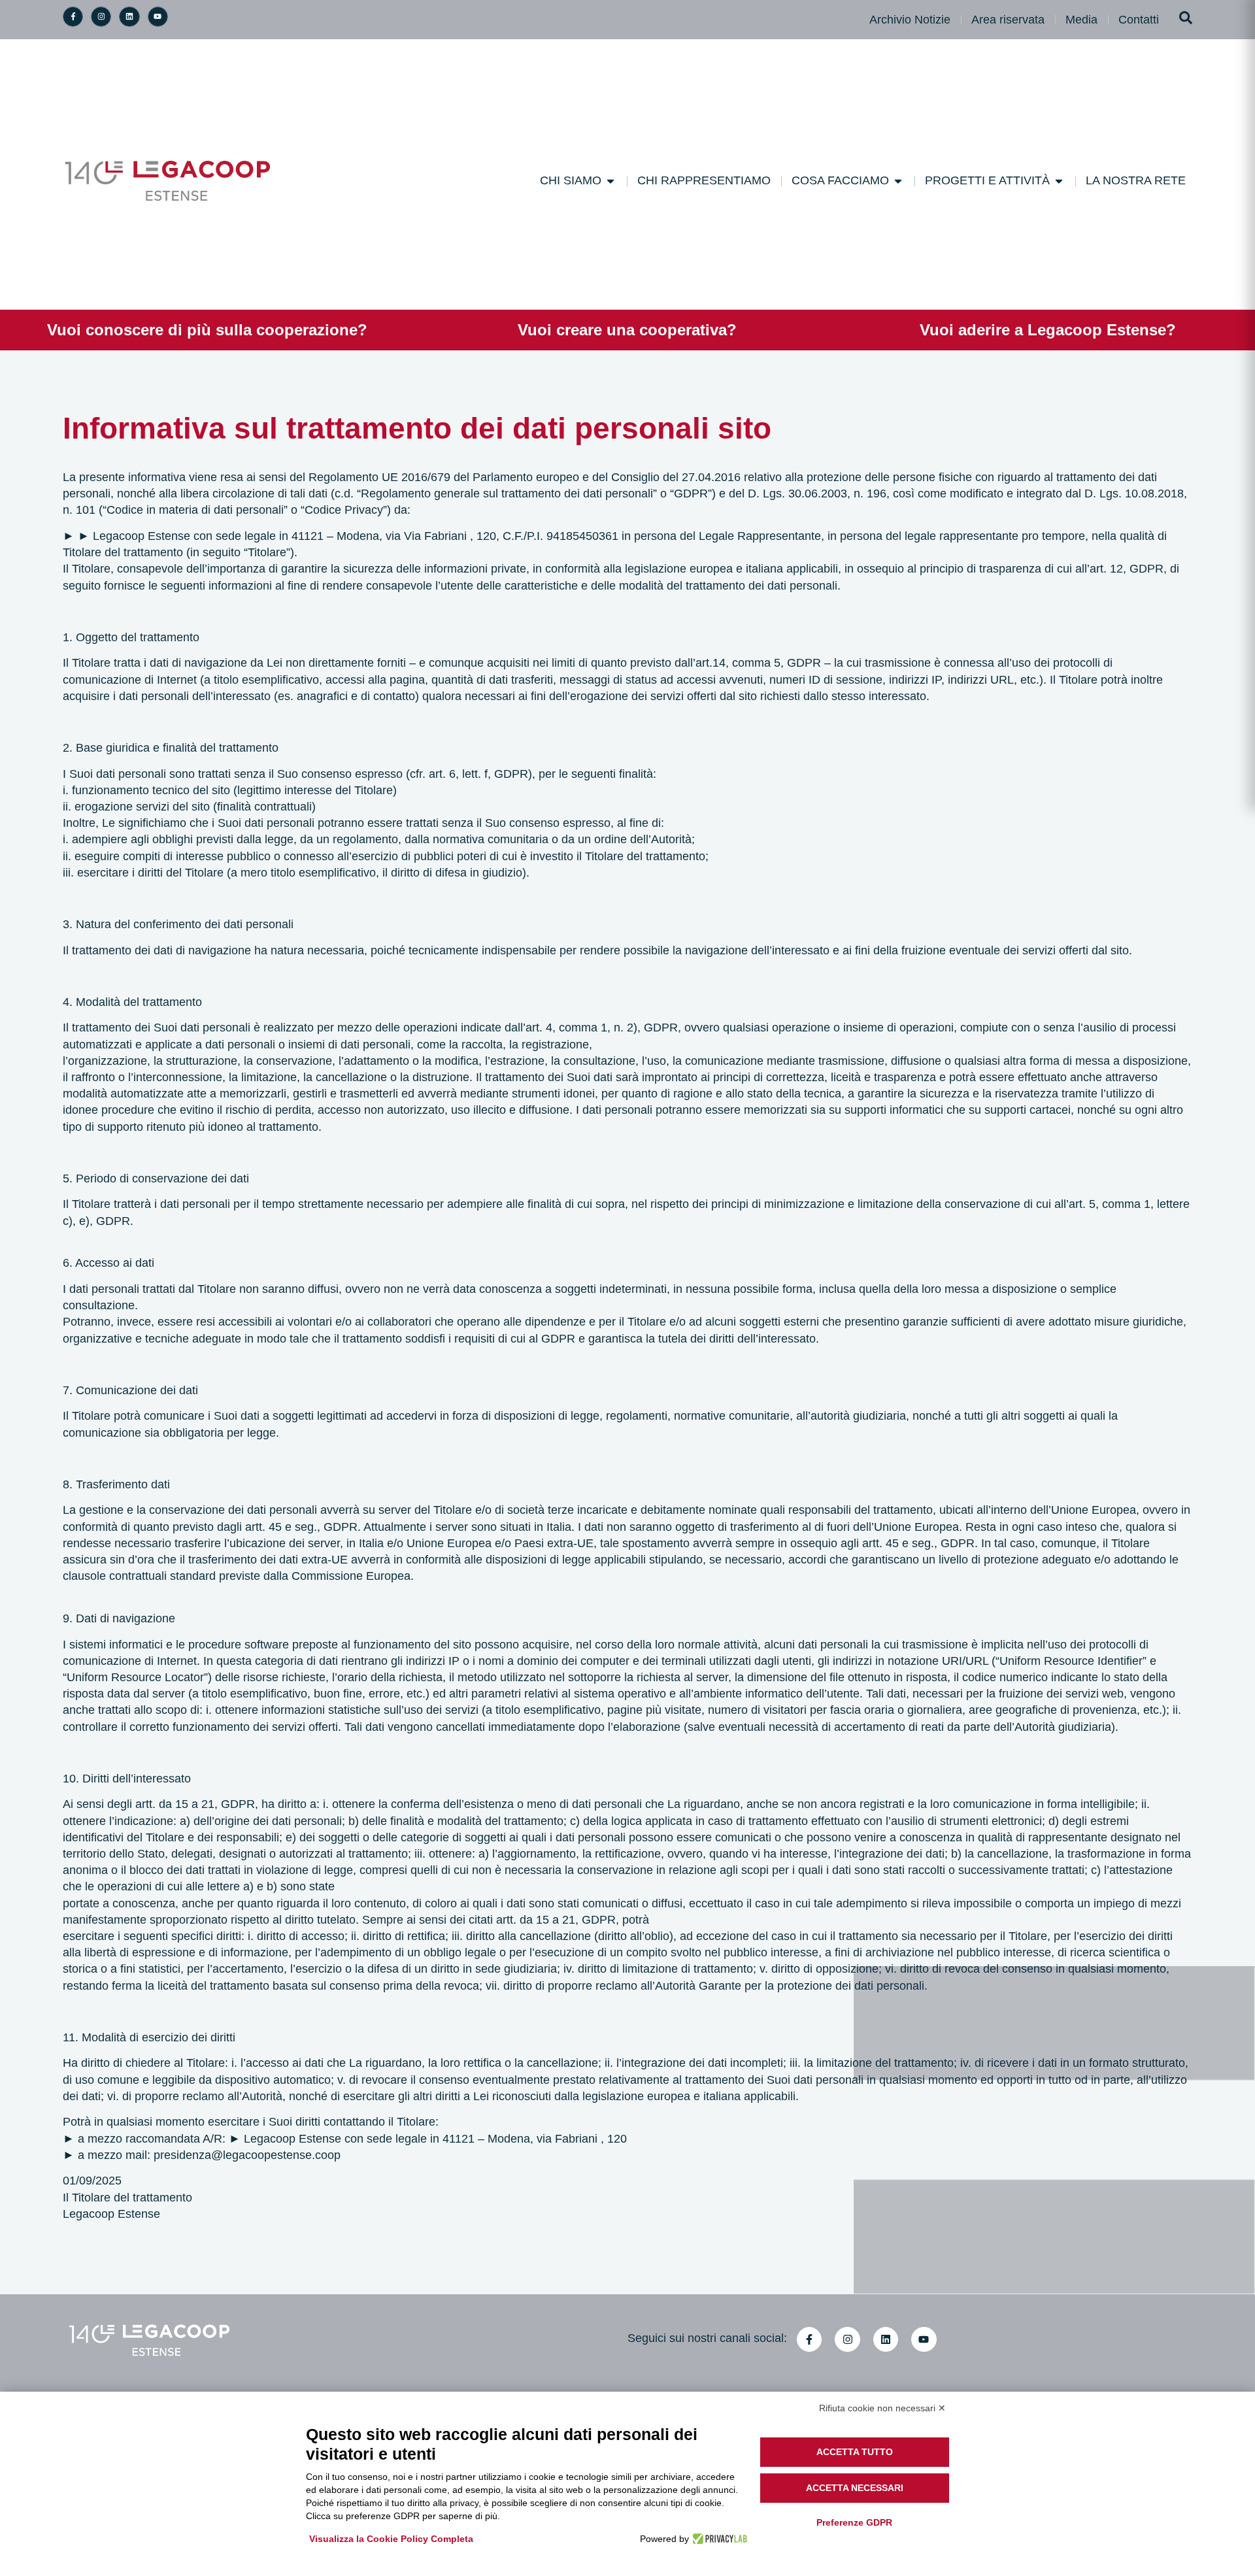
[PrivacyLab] (718, 2539)
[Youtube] (158, 17)
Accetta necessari (855, 2488)
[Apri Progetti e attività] (1059, 181)
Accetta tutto (855, 2452)
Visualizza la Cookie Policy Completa (391, 2539)
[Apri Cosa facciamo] (898, 181)
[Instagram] (101, 17)
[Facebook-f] (73, 17)
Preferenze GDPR (854, 2522)
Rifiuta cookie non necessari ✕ (882, 2408)
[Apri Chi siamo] (611, 181)
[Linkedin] (129, 17)
